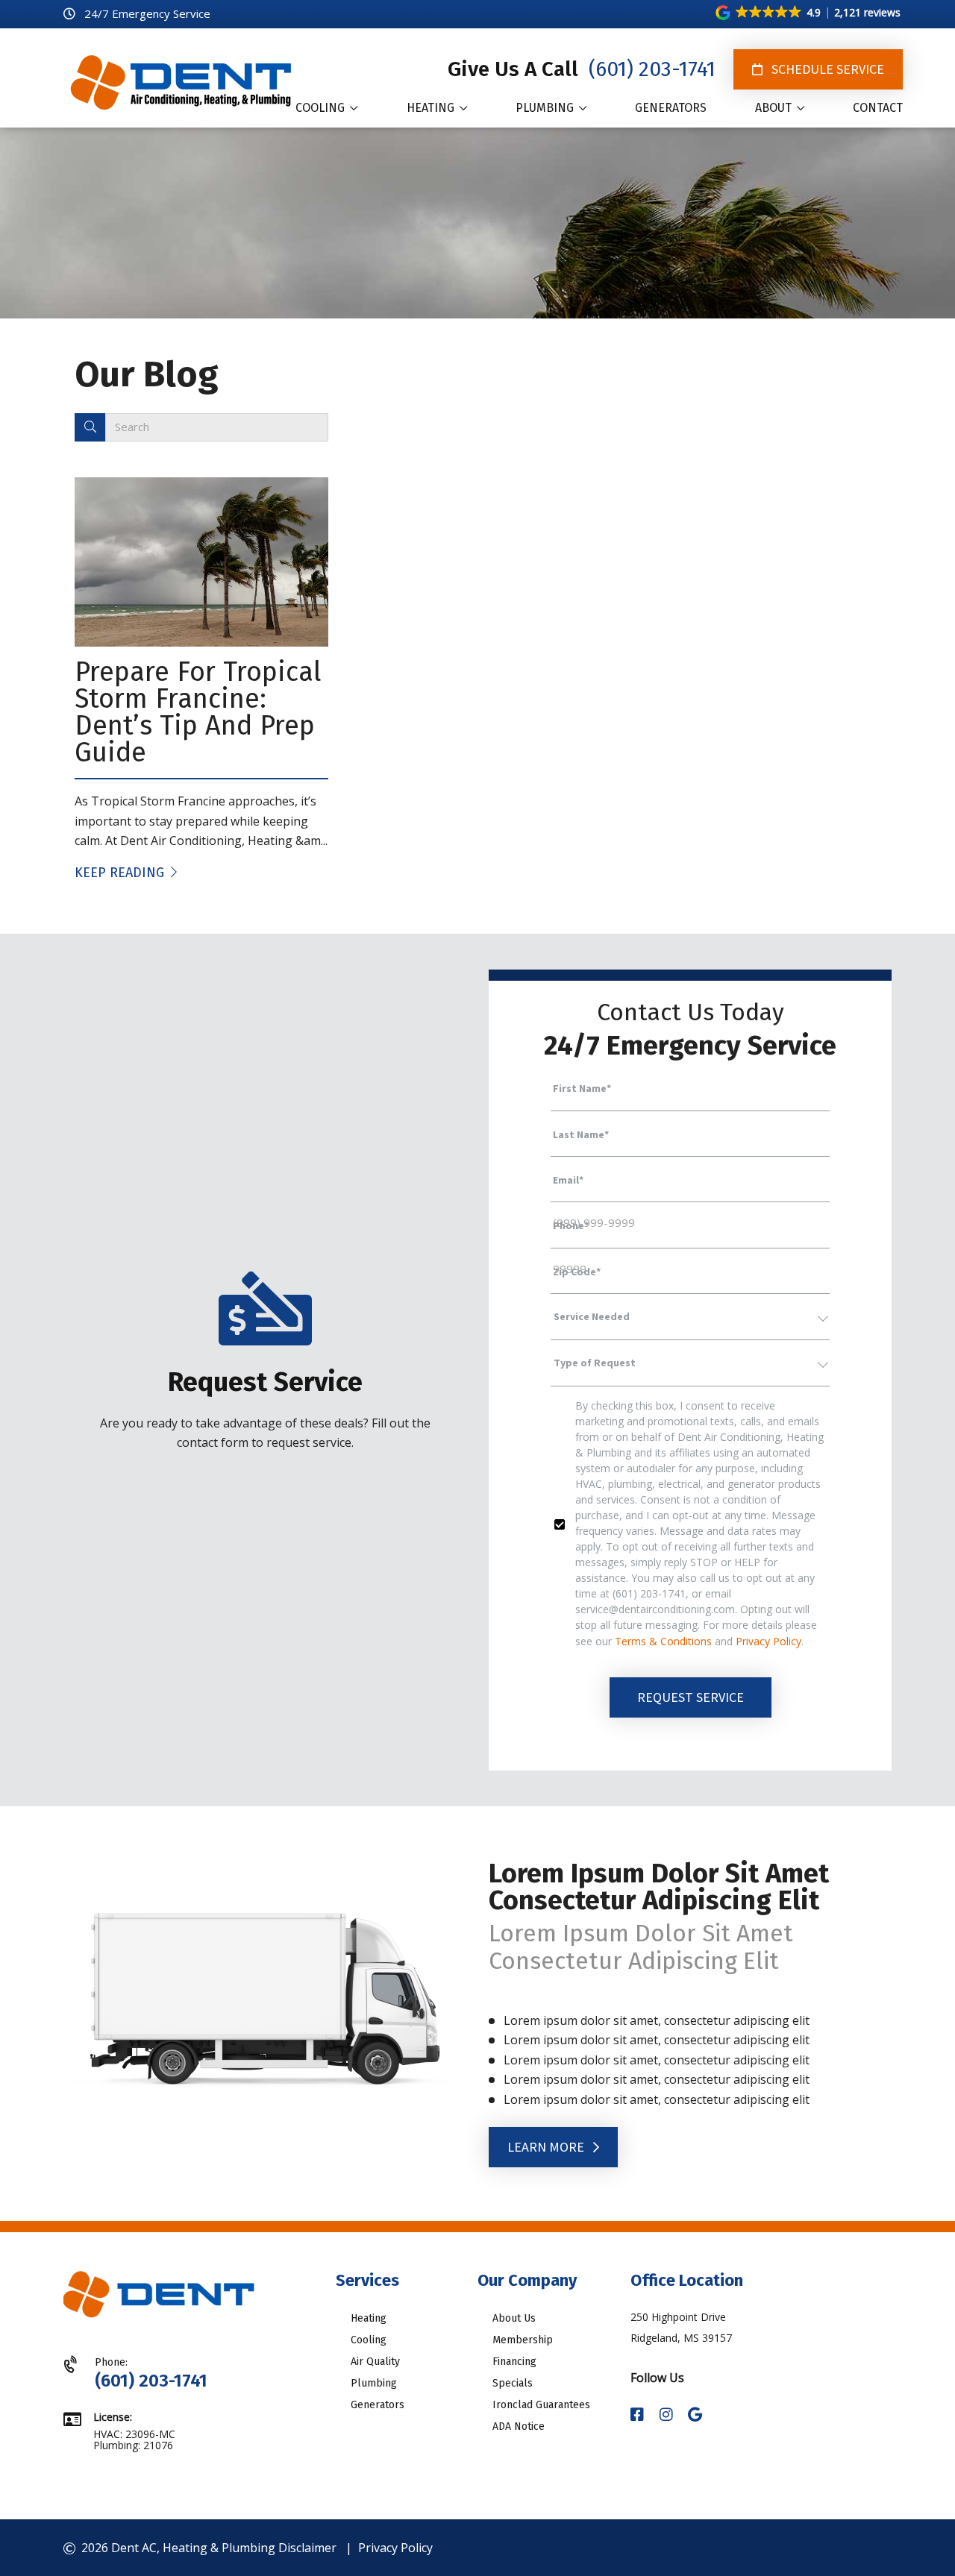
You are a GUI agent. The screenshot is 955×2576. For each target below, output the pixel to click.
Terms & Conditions (663, 1641)
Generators (378, 2405)
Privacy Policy (768, 1641)
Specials (513, 2383)
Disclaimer (307, 2548)
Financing (514, 2362)
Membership (523, 2340)
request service (691, 1697)
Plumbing (374, 2383)
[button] (809, 13)
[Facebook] (639, 2415)
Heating (369, 2318)
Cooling (369, 2340)
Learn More (547, 2147)
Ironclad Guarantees (541, 2405)
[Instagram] (668, 2415)
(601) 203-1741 (649, 69)
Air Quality (375, 2362)
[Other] (695, 2415)
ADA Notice (519, 2426)
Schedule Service (826, 69)
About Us (514, 2318)
